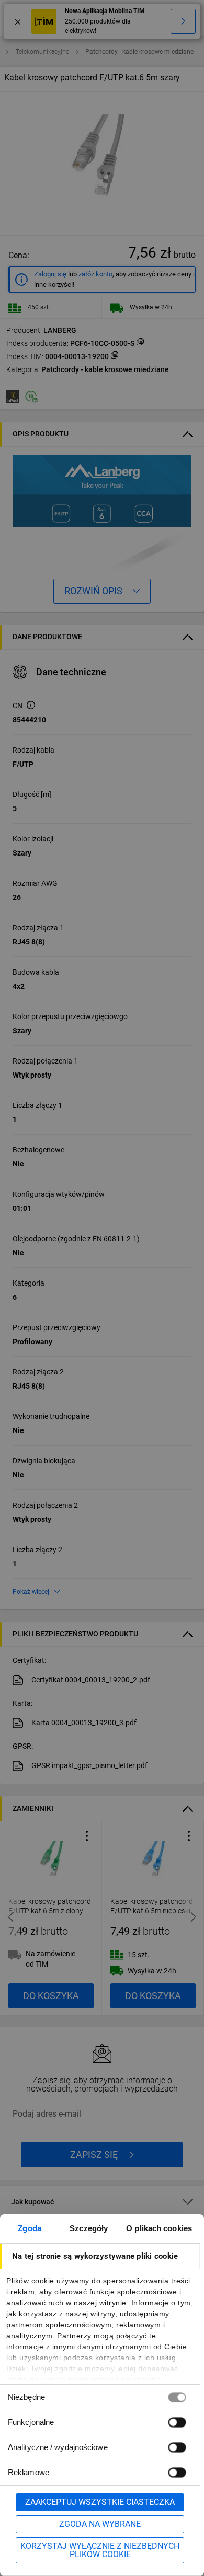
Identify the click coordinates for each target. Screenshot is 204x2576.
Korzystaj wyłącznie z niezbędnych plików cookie (100, 2550)
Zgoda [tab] (30, 2228)
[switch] (177, 2422)
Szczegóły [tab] (89, 2228)
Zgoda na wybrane (100, 2524)
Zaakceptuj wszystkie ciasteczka (100, 2502)
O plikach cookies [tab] (159, 2228)
